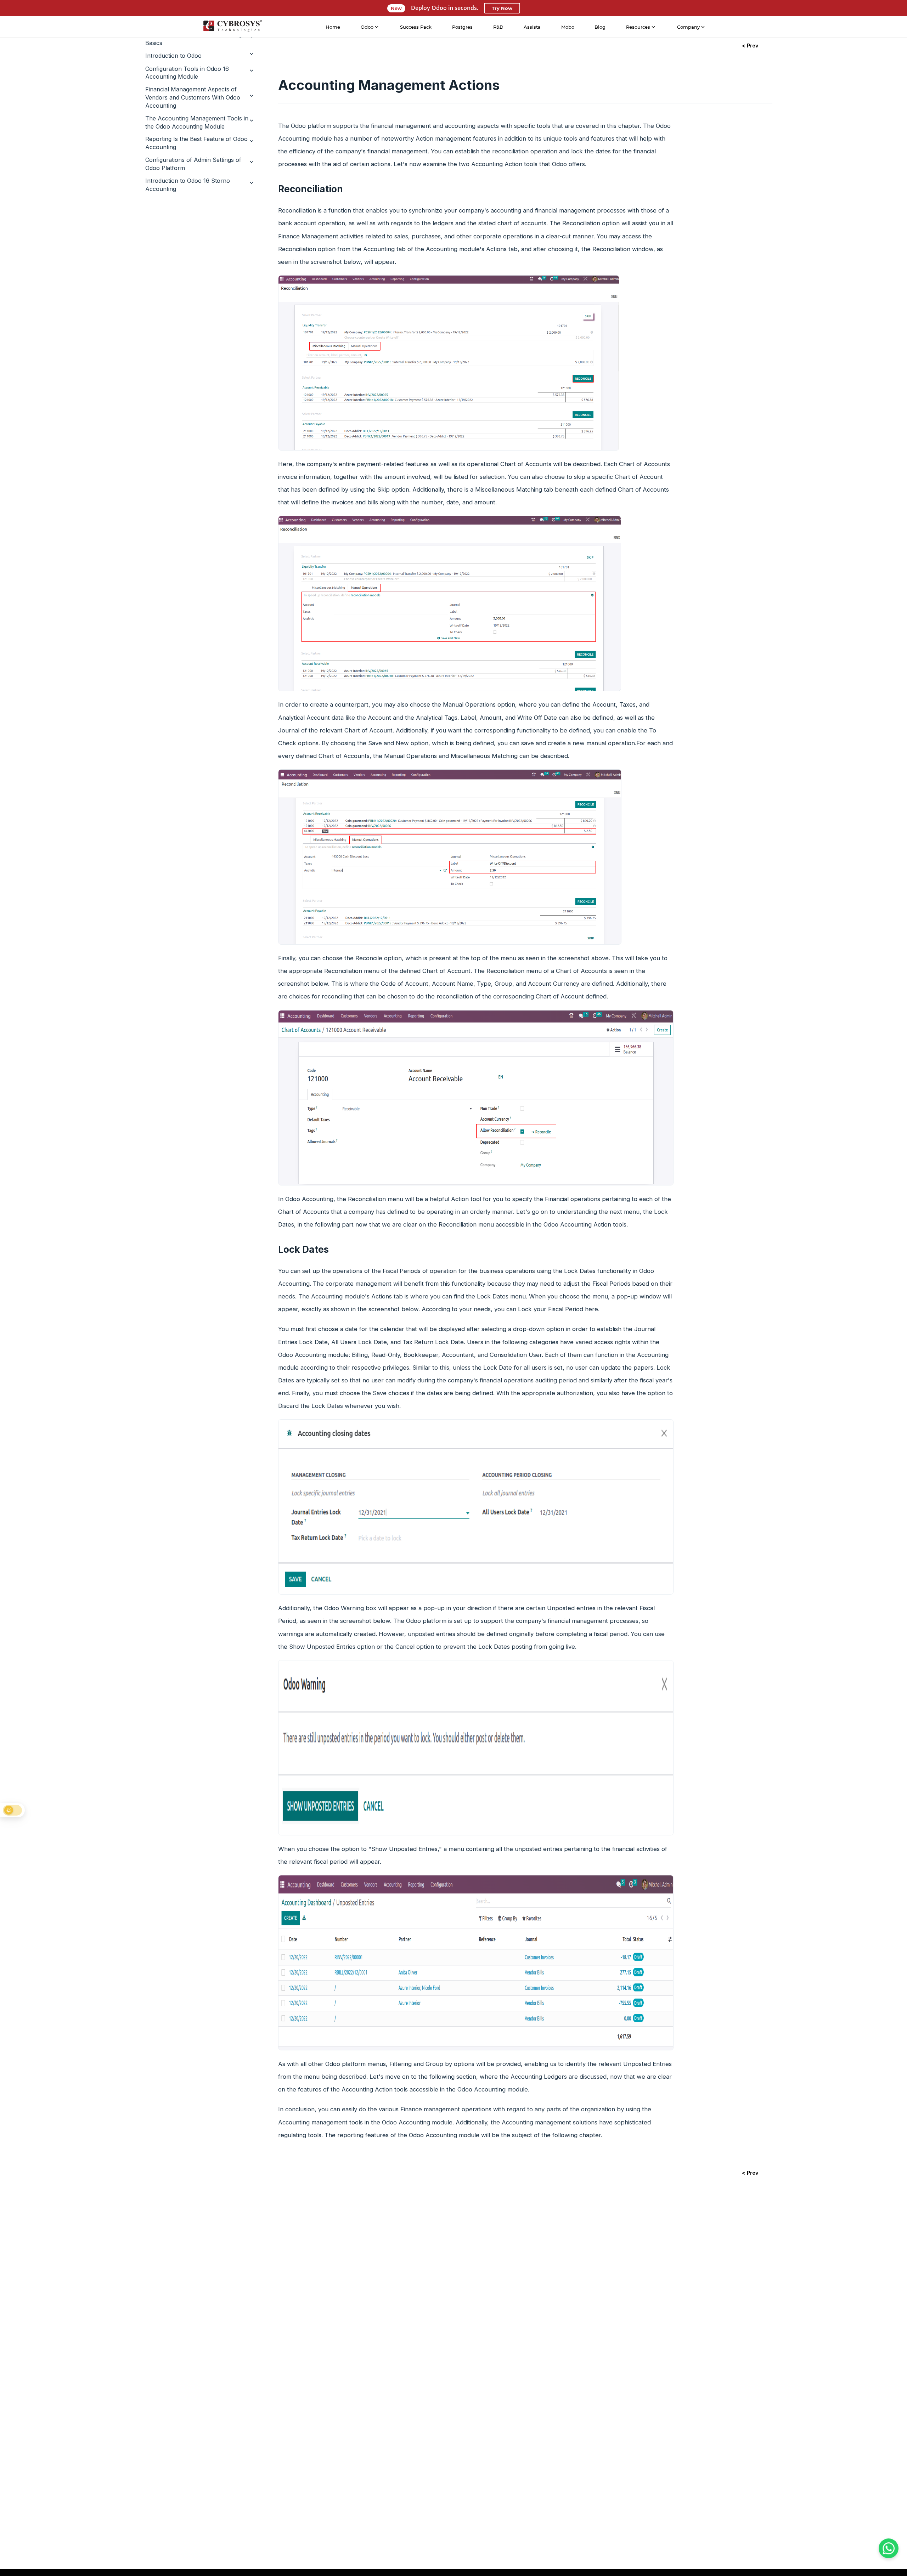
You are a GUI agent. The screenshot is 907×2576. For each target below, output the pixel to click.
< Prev (750, 46)
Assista (532, 27)
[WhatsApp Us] (889, 2548)
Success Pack (416, 27)
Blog (600, 27)
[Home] (232, 27)
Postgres (462, 27)
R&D (498, 27)
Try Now (502, 8)
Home (333, 27)
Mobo (568, 27)
